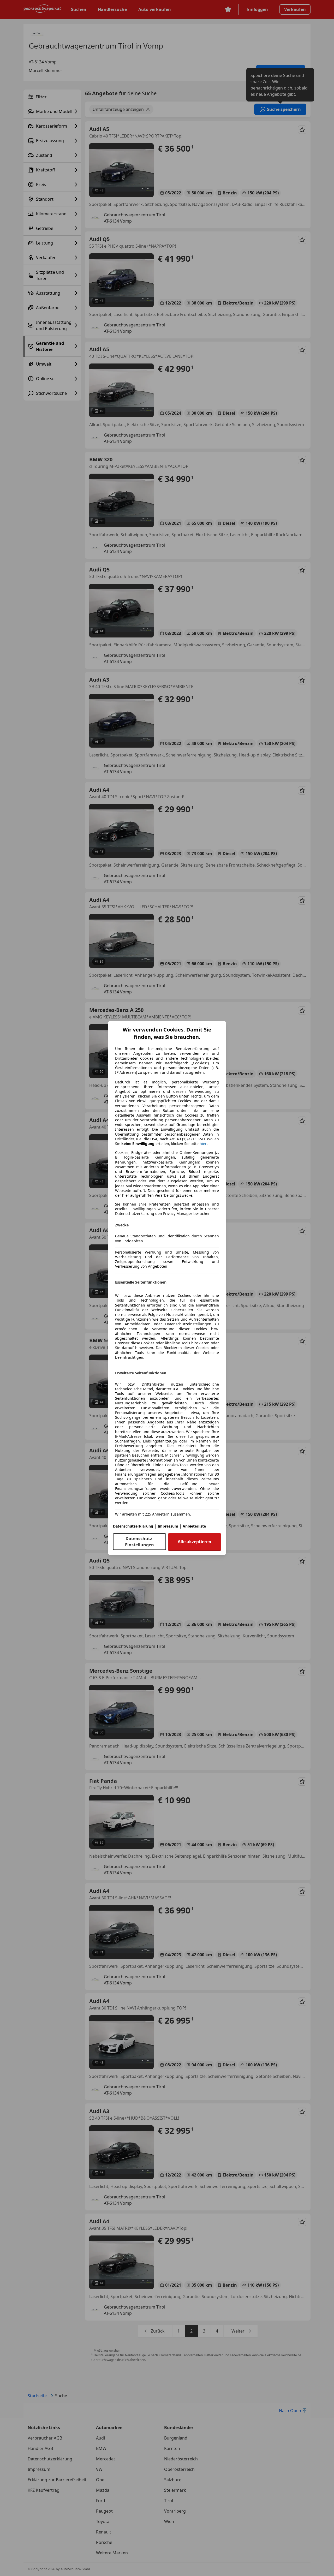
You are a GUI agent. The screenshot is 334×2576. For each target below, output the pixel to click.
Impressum (168, 1526)
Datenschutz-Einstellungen (139, 1542)
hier (203, 1144)
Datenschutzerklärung (133, 1526)
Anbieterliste (194, 1526)
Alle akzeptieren (195, 1542)
